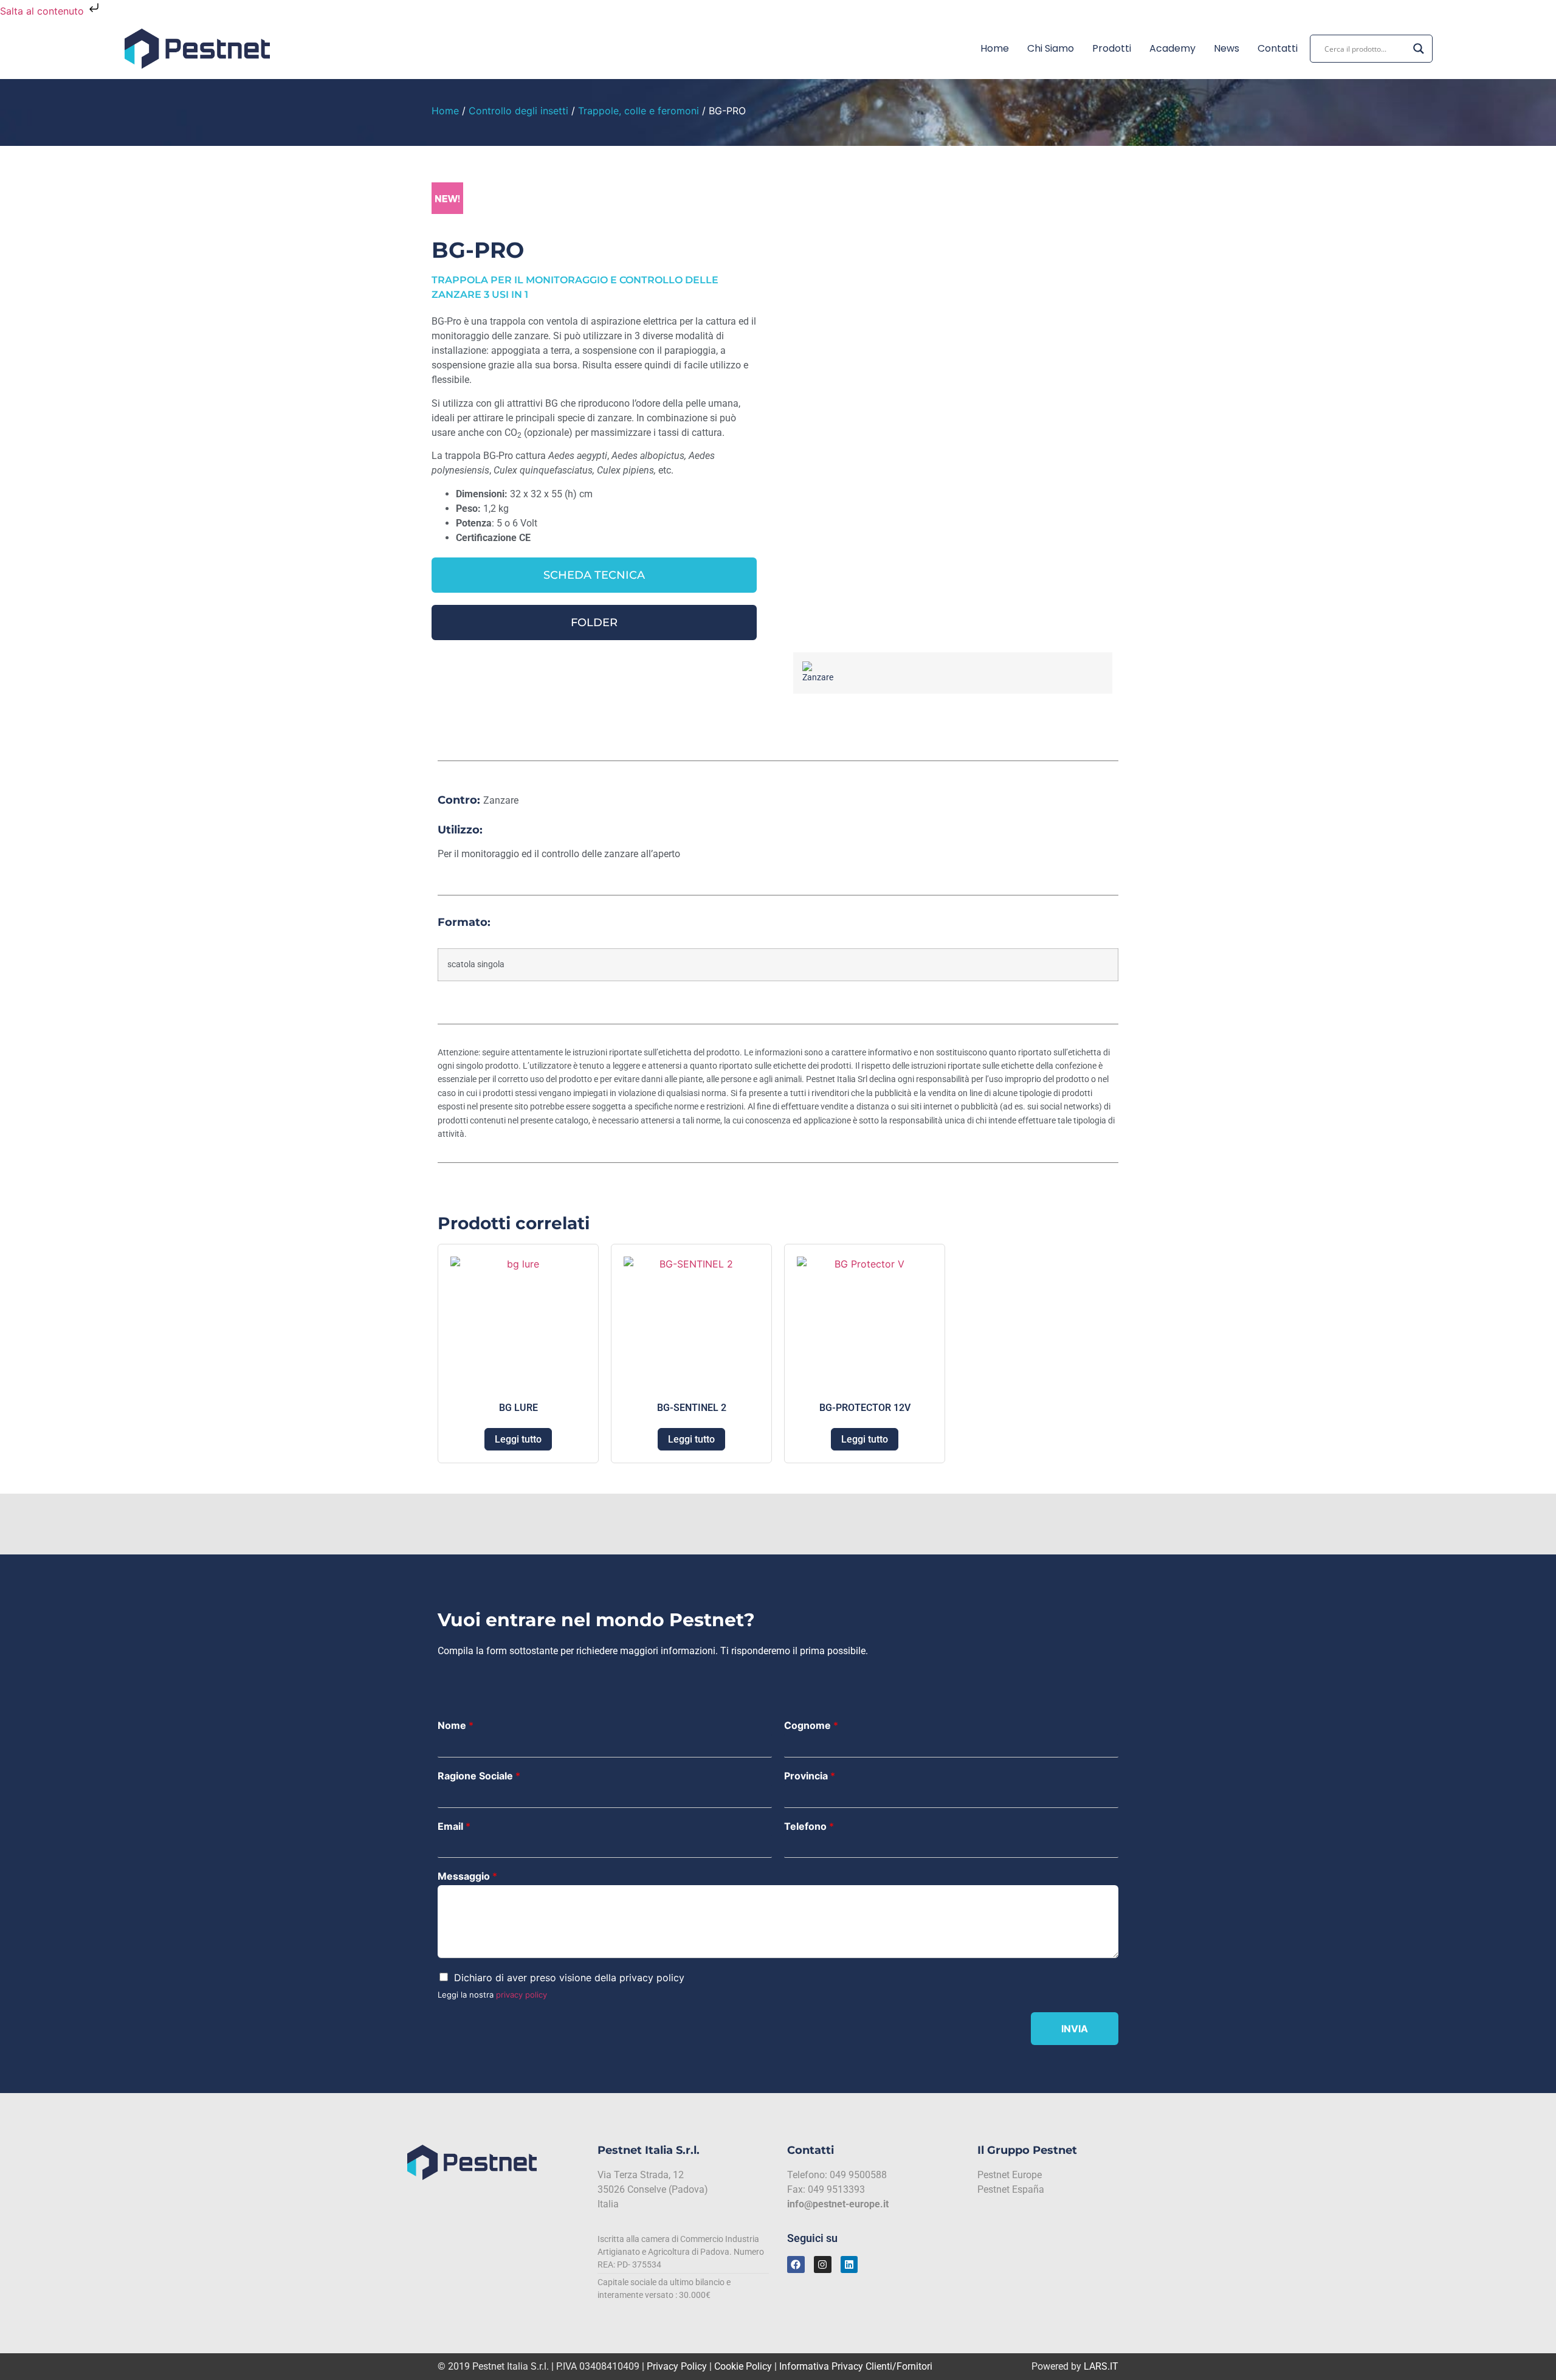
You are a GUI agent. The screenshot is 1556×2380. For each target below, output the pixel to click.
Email (454, 1826)
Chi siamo (1051, 48)
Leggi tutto (518, 1439)
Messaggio (467, 1876)
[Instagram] (823, 2265)
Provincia (810, 1776)
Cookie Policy (743, 2366)
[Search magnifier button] (1419, 49)
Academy (1172, 48)
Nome (456, 1725)
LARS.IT (1101, 2366)
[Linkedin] (849, 2265)
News (1227, 48)
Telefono (809, 1826)
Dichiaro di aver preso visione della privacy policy (569, 1978)
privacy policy (522, 1995)
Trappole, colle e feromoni (639, 111)
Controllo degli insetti (518, 111)
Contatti (1278, 48)
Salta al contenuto (43, 11)
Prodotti (1112, 48)
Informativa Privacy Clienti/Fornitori (856, 2366)
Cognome (811, 1725)
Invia (1075, 2029)
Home (995, 48)
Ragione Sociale (479, 1776)
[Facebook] (796, 2265)
